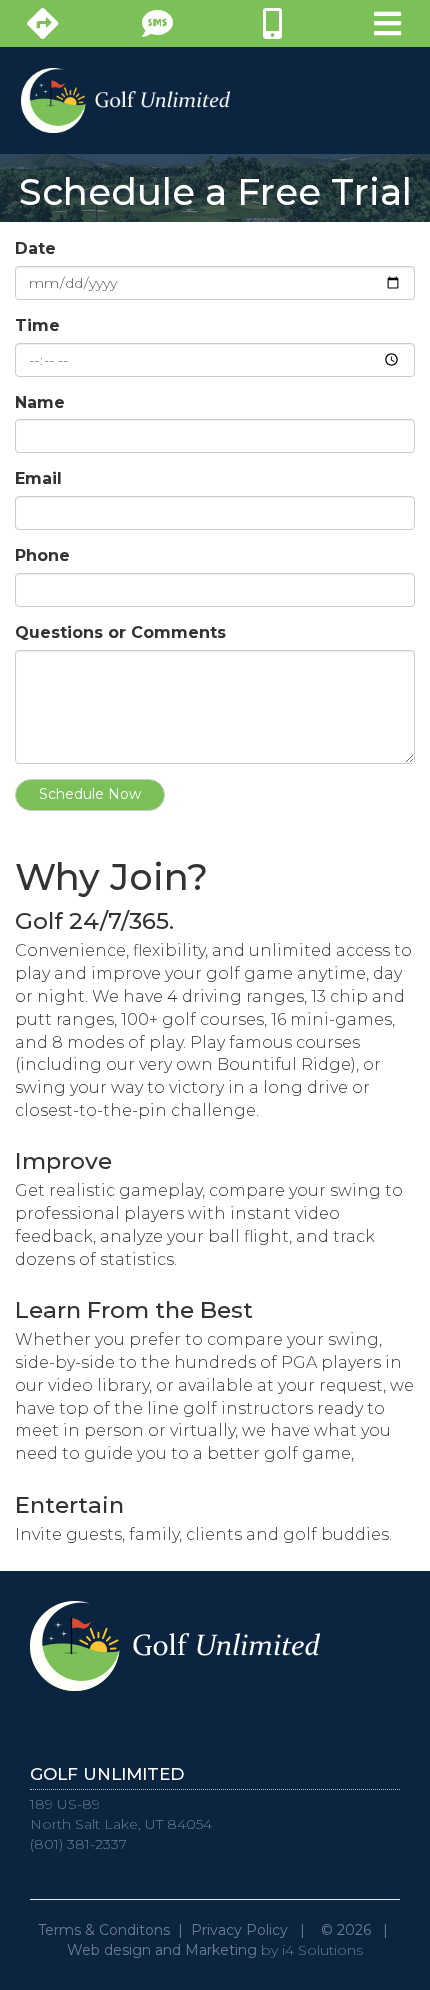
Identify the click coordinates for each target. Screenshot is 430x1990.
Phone (42, 555)
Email (38, 478)
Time (37, 325)
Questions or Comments (120, 632)
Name (40, 402)
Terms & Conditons (104, 1930)
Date (35, 248)
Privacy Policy (239, 1930)
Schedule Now (90, 794)
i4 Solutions (322, 1950)
